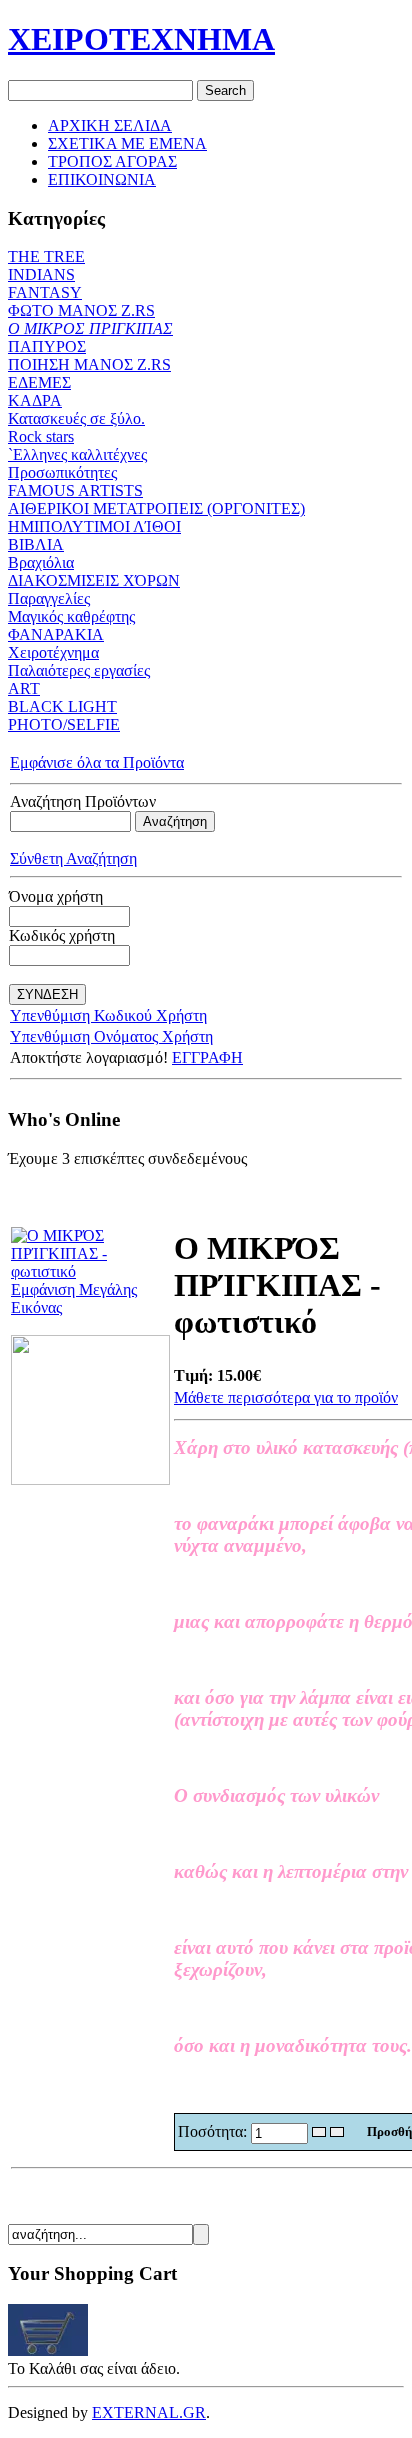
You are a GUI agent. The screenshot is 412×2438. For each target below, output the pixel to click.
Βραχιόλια (41, 562)
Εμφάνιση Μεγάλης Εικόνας (74, 1298)
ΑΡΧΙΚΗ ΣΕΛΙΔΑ (110, 125)
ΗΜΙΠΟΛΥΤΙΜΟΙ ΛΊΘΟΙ (94, 526)
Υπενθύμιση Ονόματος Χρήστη (111, 1036)
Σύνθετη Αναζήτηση (73, 858)
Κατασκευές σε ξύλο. (76, 418)
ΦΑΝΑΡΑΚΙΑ (56, 634)
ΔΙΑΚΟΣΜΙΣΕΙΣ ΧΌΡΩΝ (94, 580)
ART (24, 688)
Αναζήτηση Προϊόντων (83, 801)
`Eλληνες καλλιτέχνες (77, 454)
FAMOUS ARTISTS (75, 490)
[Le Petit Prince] (90, 1479)
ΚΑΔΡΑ (35, 400)
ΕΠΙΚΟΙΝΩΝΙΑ (102, 179)
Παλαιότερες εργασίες (79, 670)
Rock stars (41, 436)
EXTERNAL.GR (149, 2412)
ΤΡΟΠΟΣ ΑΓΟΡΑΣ (112, 161)
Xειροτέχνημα (53, 652)
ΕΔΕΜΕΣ (39, 382)
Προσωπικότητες (62, 472)
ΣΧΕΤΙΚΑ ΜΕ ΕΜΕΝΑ (127, 143)
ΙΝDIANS (41, 274)
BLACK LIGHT (62, 706)
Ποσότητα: (214, 2131)
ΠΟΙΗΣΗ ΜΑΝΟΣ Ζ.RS (89, 364)
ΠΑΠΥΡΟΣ (47, 346)
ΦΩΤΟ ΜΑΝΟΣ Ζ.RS (81, 310)
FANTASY (45, 292)
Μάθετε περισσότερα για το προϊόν (286, 1397)
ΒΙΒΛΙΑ (36, 544)
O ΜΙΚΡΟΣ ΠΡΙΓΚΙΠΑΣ (90, 328)
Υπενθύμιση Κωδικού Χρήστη (108, 1015)
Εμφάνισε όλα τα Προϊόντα (97, 762)
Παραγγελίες (49, 598)
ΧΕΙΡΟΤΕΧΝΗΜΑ (141, 39)
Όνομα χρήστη (56, 896)
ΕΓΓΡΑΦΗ (207, 1057)
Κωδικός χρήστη (62, 935)
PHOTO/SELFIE (64, 724)
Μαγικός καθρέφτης (71, 616)
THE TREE (46, 256)
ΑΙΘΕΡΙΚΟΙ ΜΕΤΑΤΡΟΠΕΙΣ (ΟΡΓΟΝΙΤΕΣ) (156, 508)
